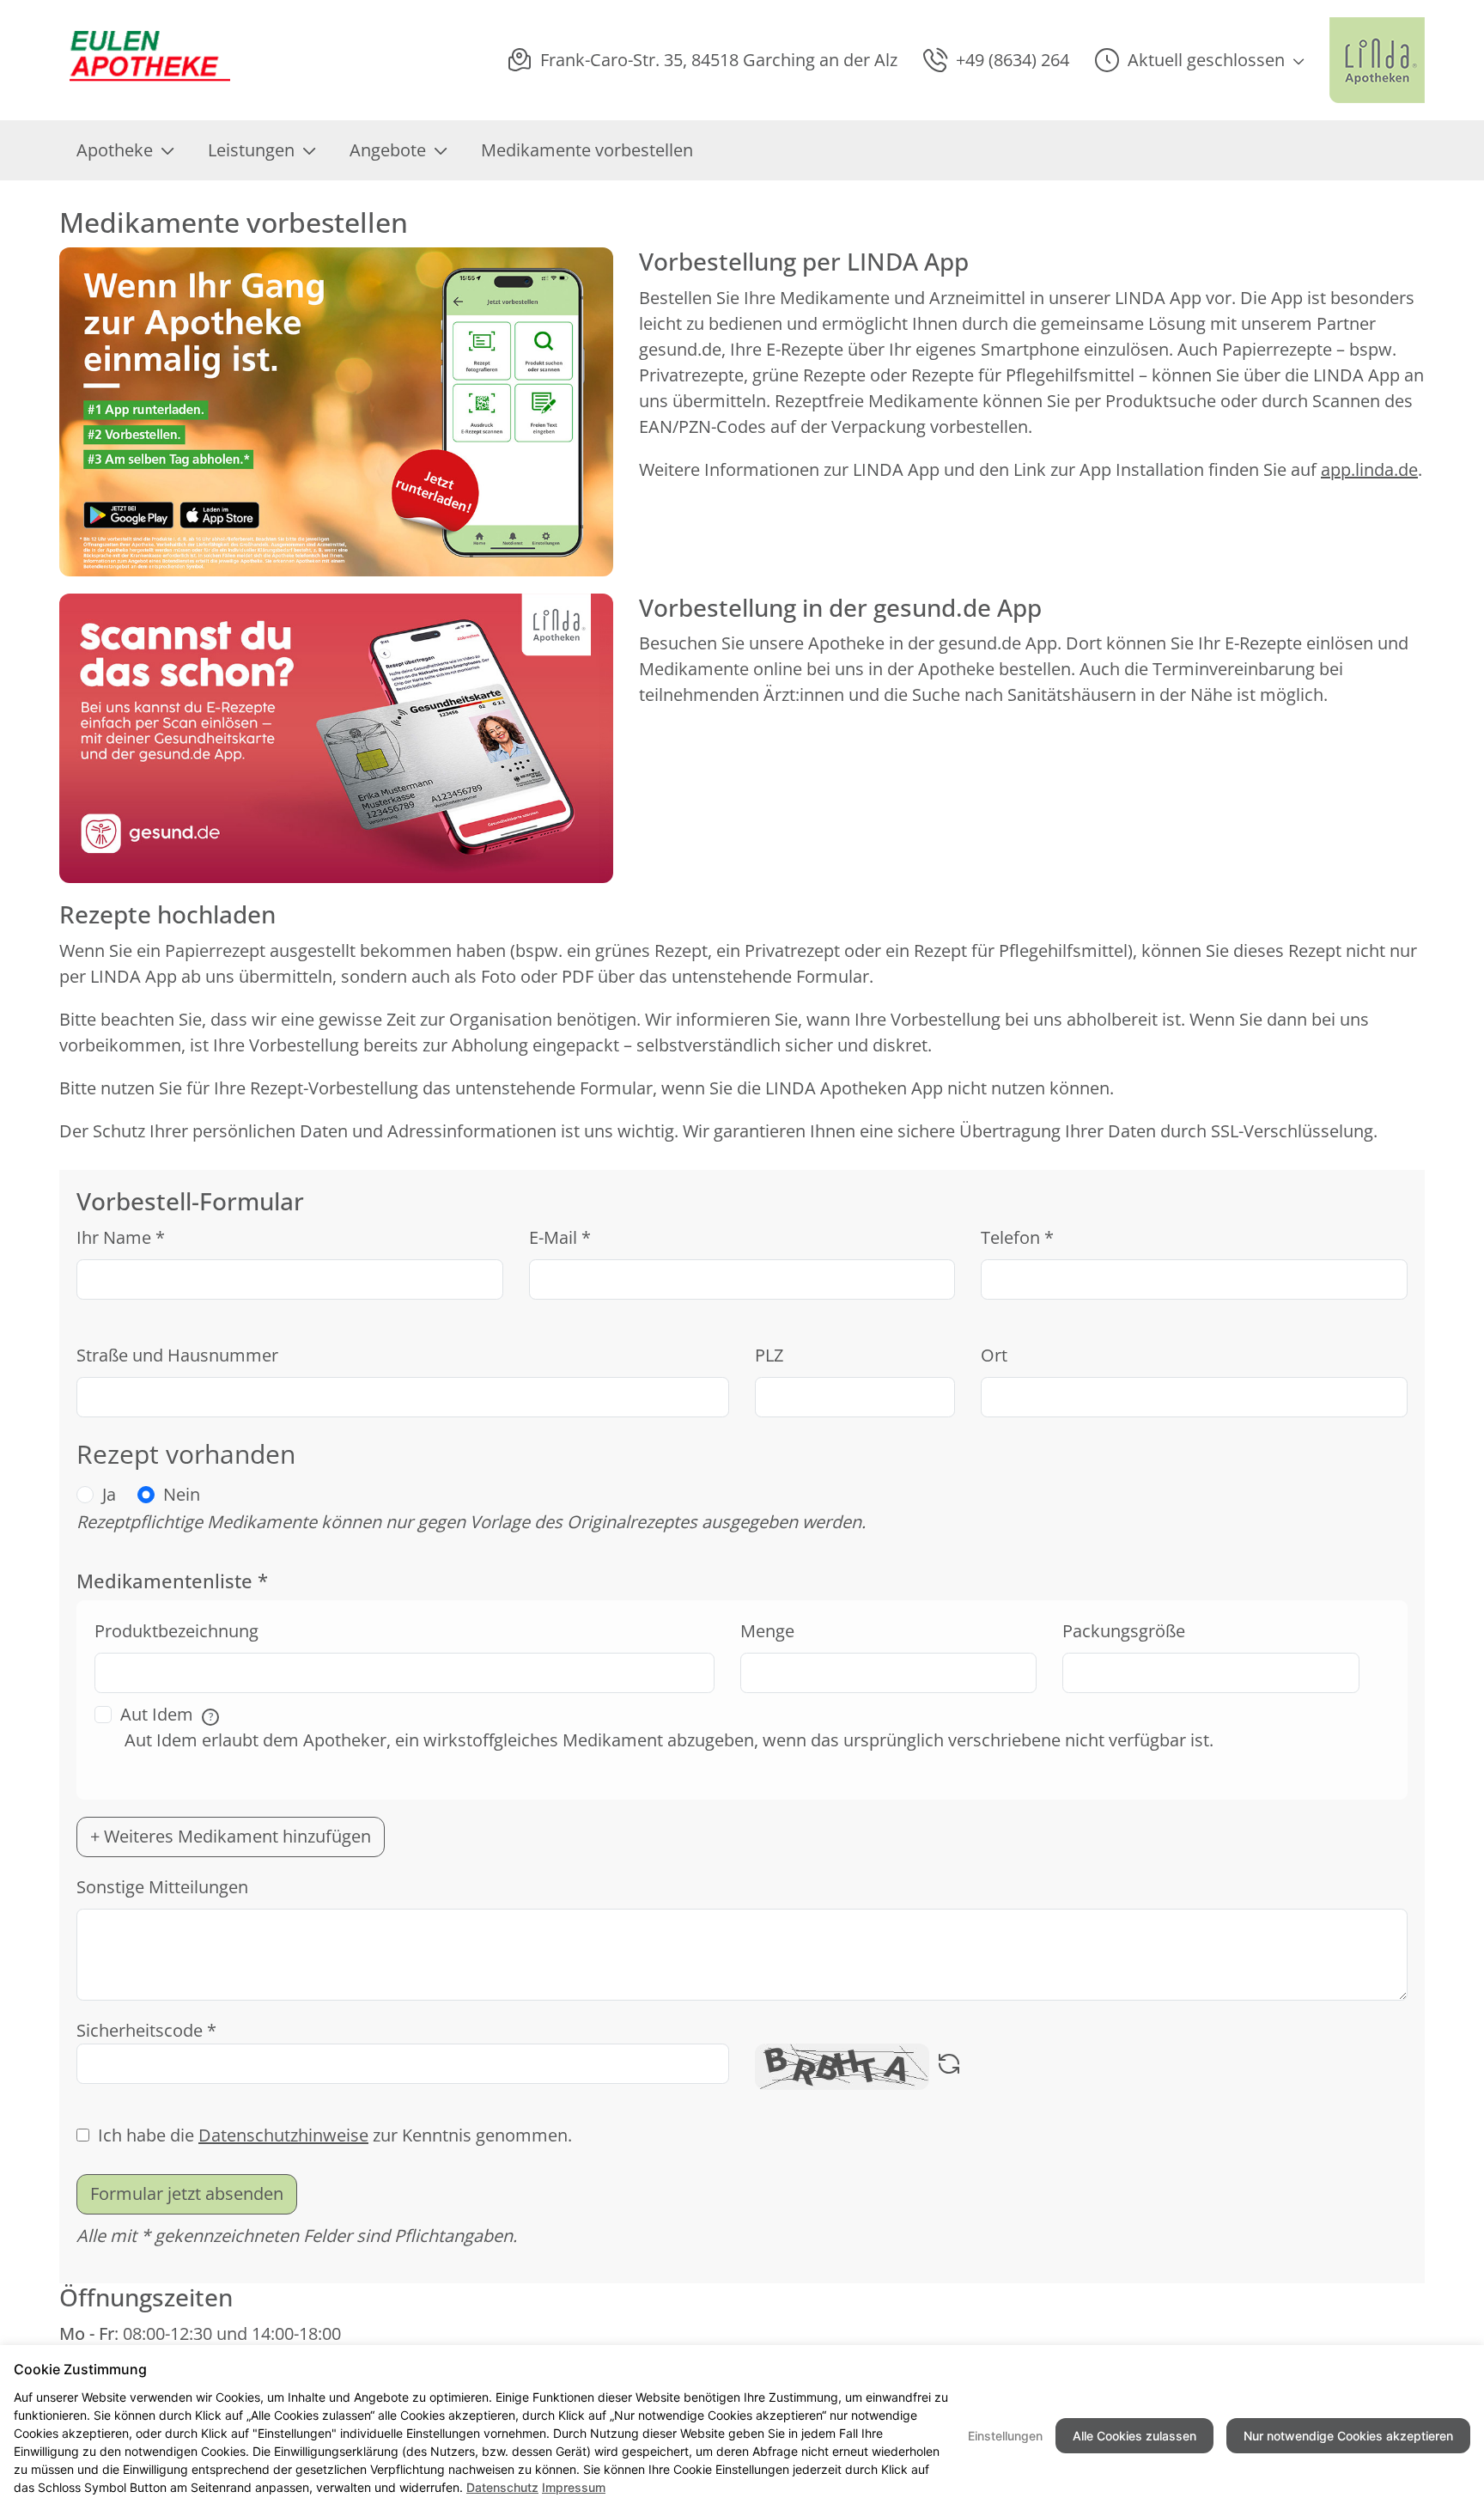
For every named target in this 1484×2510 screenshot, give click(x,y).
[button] (1199, 60)
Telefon (1017, 1237)
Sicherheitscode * (146, 2030)
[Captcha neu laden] (949, 2067)
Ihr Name (121, 1237)
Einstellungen (1005, 2436)
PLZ (769, 1355)
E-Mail (560, 1237)
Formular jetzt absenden (187, 2193)
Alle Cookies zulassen (1134, 2436)
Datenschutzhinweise (283, 2135)
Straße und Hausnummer (177, 1355)
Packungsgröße (1124, 1631)
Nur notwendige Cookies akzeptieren (1348, 2436)
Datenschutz (502, 2487)
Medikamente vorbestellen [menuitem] (587, 150)
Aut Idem (167, 1714)
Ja (109, 1494)
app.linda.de (1369, 469)
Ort (994, 1355)
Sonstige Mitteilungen (162, 1887)
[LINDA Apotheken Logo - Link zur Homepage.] (1377, 60)
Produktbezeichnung (176, 1631)
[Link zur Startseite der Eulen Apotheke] (145, 61)
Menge (767, 1631)
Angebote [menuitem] (388, 150)
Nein (182, 1494)
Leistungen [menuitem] (251, 150)
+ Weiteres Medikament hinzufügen (231, 1836)
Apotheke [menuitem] (115, 150)
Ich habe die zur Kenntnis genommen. (335, 2135)
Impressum (574, 2487)
